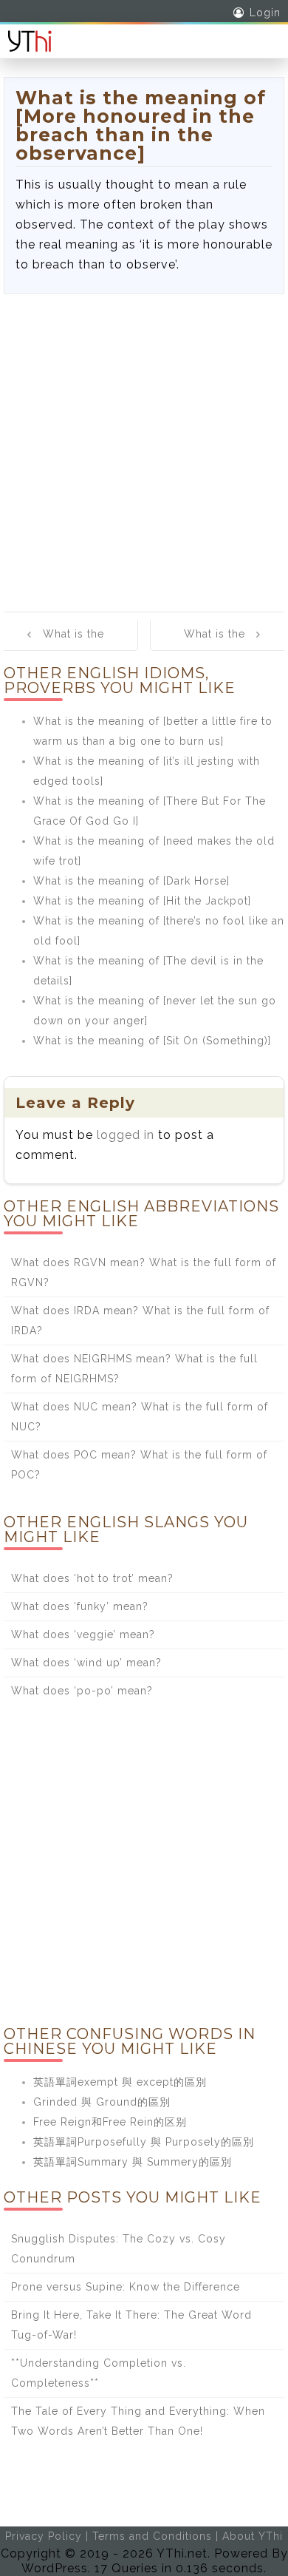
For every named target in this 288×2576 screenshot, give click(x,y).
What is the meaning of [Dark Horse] (131, 881)
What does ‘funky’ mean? (80, 1606)
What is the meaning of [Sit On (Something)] (152, 1041)
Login (265, 13)
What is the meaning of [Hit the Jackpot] (142, 901)
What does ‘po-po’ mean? (82, 1691)
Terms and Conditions (152, 2536)
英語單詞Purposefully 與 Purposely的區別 (144, 2142)
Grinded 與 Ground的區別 (102, 2102)
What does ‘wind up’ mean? (86, 1663)
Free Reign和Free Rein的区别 (110, 2122)
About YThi (253, 2536)
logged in (126, 1135)
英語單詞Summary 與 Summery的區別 (133, 2162)
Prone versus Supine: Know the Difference (126, 2287)
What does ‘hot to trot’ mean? (92, 1578)
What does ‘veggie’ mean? (83, 1634)
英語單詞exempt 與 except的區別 (120, 2082)
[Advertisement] (144, 445)
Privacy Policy (44, 2536)
